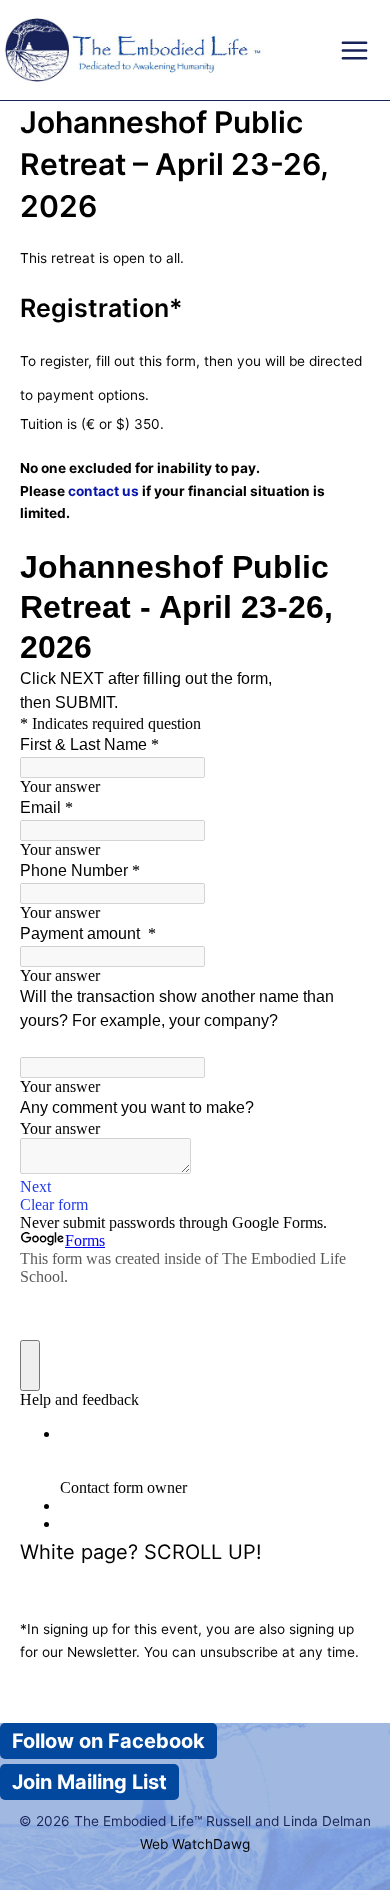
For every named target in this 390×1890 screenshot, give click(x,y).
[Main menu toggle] (354, 50)
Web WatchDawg (195, 1844)
